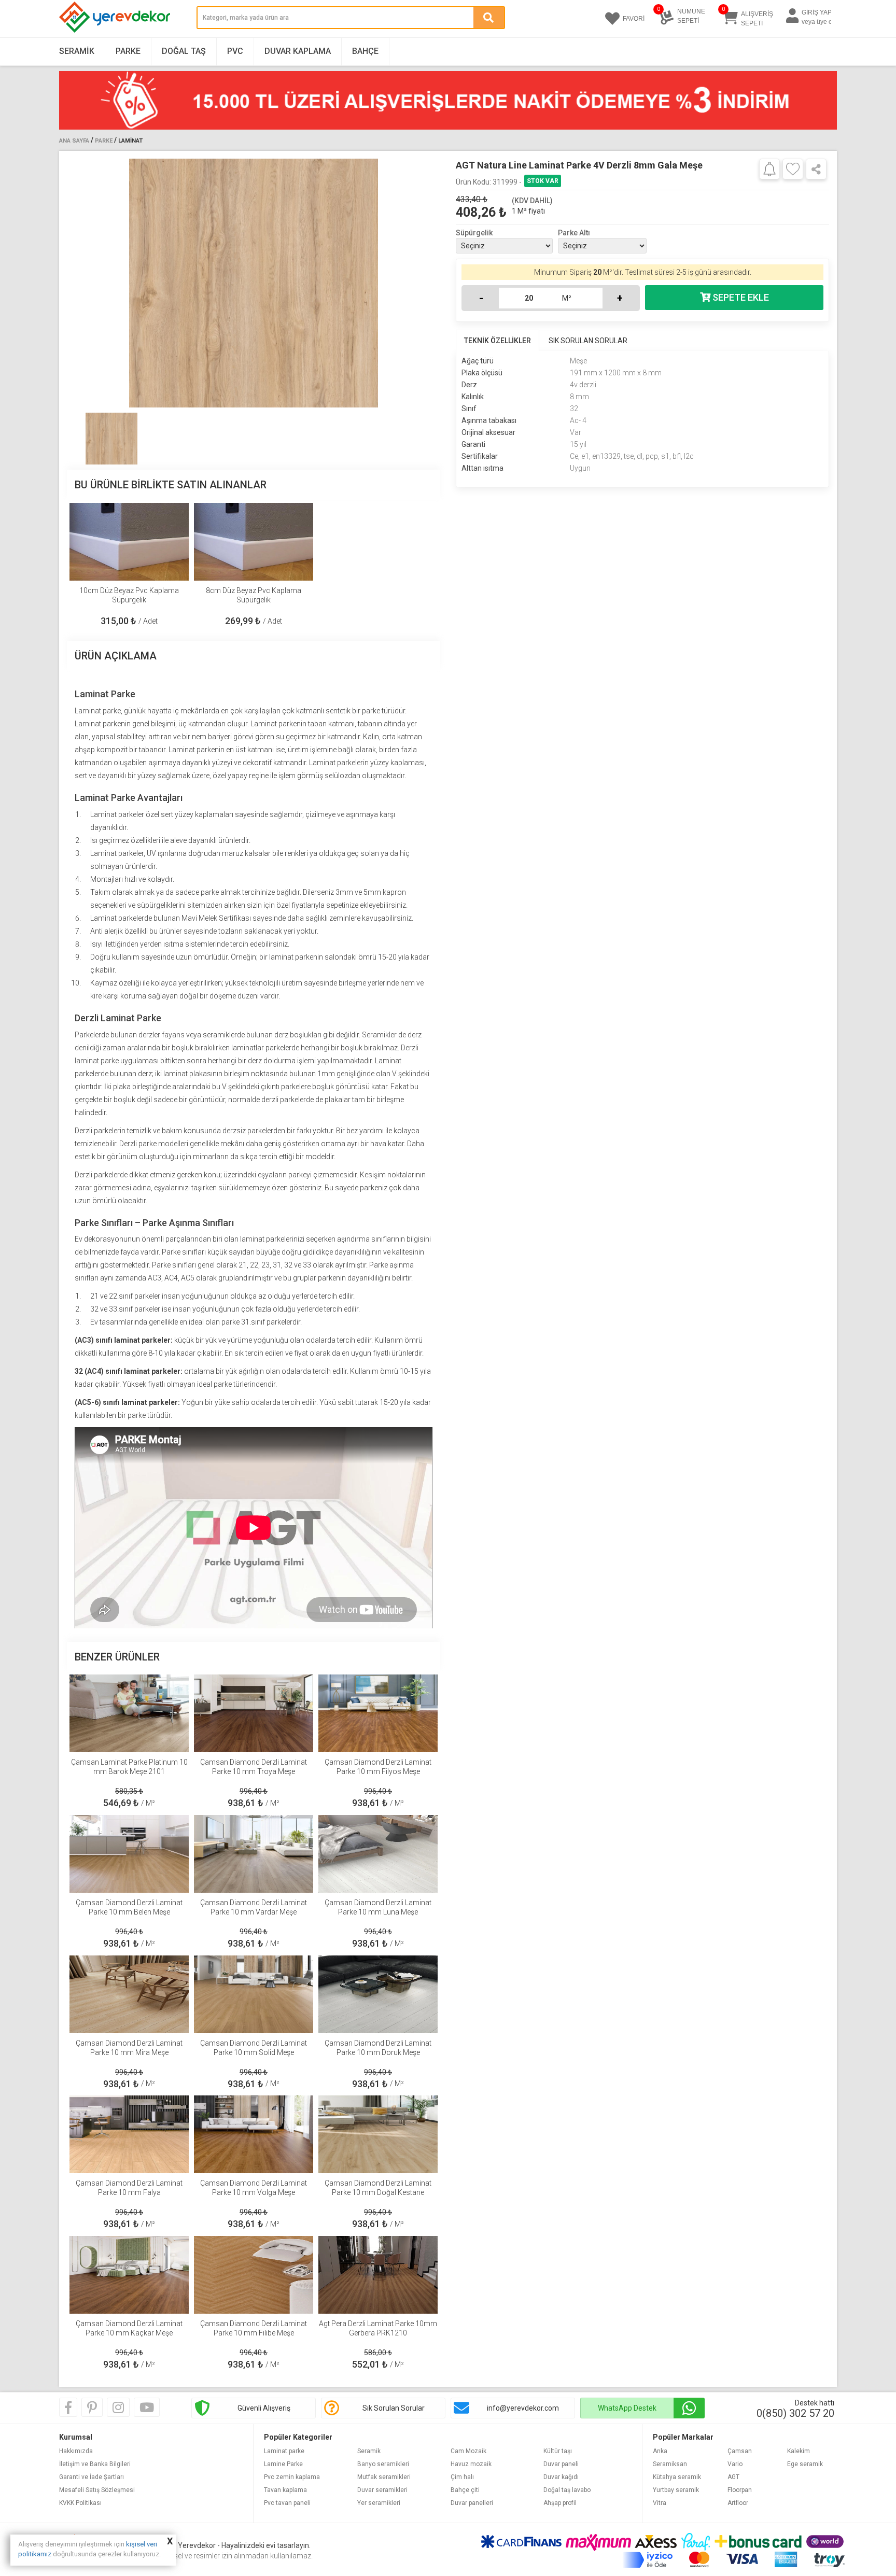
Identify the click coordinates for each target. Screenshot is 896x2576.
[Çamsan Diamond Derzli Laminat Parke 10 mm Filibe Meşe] (254, 2275)
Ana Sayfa (74, 141)
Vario (735, 2464)
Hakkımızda (76, 2451)
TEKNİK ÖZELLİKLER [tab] (498, 341)
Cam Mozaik (468, 2451)
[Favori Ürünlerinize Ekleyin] (793, 169)
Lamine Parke (283, 2464)
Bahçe (365, 51)
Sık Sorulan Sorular (394, 2408)
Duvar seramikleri (382, 2490)
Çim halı (462, 2477)
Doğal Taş (184, 51)
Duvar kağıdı (561, 2477)
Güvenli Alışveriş (264, 2408)
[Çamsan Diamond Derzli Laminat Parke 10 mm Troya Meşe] (254, 1713)
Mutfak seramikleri (384, 2477)
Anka (660, 2451)
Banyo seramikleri (383, 2464)
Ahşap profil (560, 2503)
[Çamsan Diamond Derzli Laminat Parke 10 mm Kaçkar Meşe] (129, 2275)
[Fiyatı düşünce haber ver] (769, 168)
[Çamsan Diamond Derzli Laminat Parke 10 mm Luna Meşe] (378, 1854)
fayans (173, 1035)
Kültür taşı (558, 2451)
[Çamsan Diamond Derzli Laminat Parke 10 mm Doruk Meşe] (378, 1994)
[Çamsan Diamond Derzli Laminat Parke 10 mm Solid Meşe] (254, 1994)
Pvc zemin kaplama (292, 2477)
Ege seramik (805, 2464)
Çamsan (740, 2451)
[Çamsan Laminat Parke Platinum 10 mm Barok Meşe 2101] (129, 1713)
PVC (235, 51)
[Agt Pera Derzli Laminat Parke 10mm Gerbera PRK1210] (378, 2275)
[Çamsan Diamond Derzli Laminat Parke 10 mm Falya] (129, 2134)
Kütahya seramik (677, 2477)
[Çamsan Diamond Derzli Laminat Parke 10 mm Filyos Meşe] (378, 1713)
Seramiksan (670, 2464)
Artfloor (738, 2503)
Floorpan (740, 2490)
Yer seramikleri (379, 2503)
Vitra (660, 2503)
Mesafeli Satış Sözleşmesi (97, 2490)
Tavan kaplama (285, 2490)
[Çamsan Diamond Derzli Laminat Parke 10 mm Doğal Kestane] (378, 2134)
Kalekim (799, 2451)
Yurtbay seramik (676, 2490)
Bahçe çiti (465, 2490)
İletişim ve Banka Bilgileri (95, 2464)
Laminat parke (98, 711)
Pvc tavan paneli (287, 2503)
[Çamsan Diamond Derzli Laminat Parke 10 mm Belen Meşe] (129, 1854)
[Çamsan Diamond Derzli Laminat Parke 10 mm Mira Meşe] (129, 1994)
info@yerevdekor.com (523, 2408)
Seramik (77, 51)
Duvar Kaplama (298, 51)
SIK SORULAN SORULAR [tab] (588, 341)
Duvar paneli (561, 2464)
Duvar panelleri (472, 2503)
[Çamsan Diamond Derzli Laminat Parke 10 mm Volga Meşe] (254, 2134)
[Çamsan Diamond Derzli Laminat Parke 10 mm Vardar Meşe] (254, 1854)
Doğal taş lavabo (567, 2490)
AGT (733, 2477)
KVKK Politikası (80, 2503)
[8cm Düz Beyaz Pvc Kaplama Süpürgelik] (254, 542)
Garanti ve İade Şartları (92, 2477)
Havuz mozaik (471, 2464)
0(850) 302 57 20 (795, 2413)
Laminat (130, 141)
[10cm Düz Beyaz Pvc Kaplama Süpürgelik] (129, 542)
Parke (128, 51)
